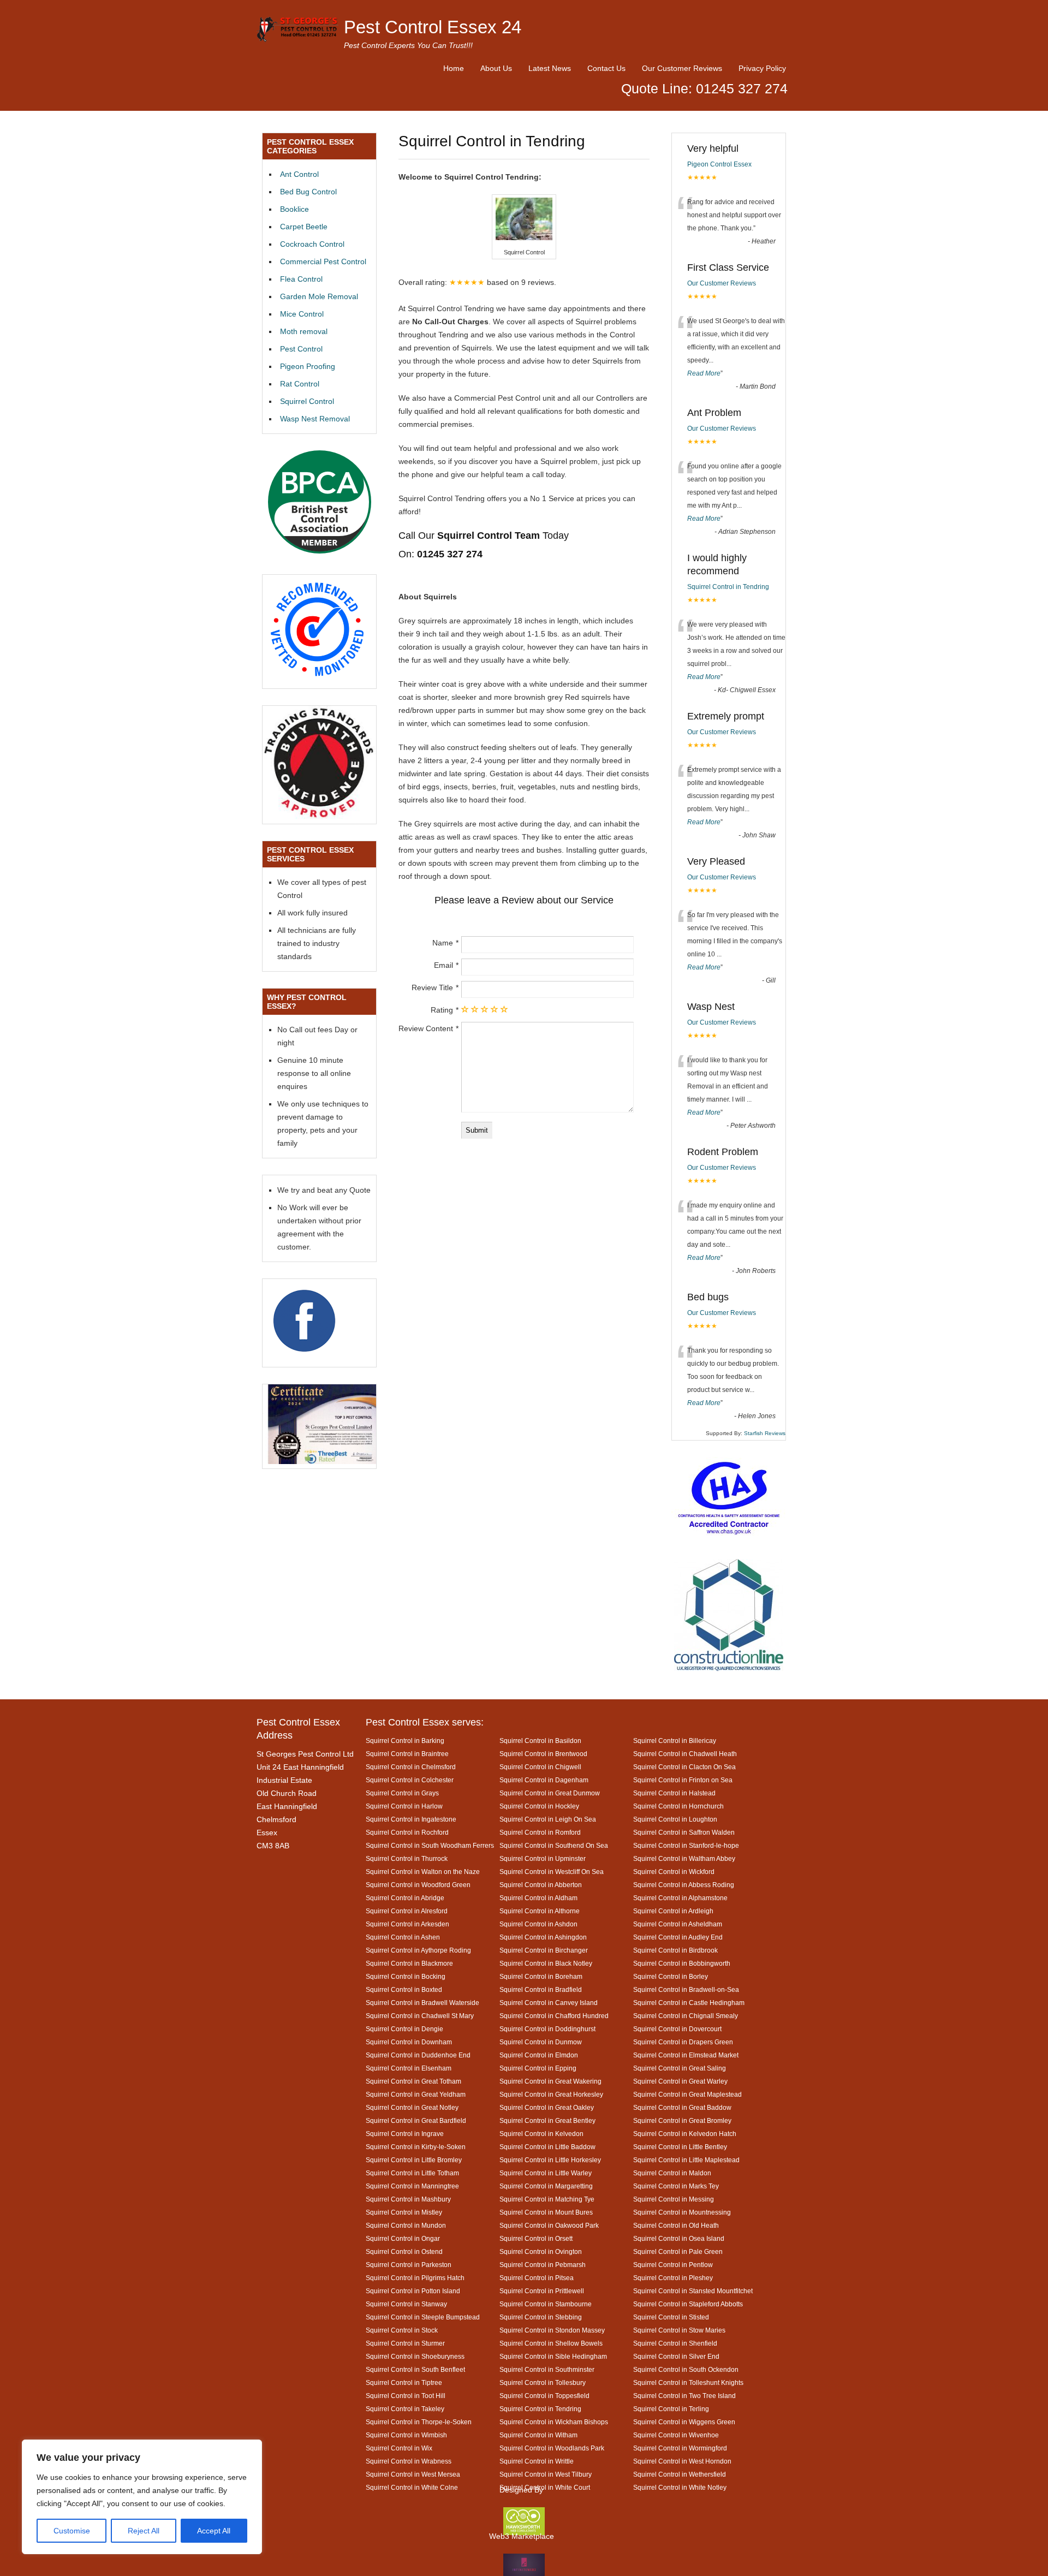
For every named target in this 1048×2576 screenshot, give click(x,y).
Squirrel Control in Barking (405, 1741)
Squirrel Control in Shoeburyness (415, 2356)
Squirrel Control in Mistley (404, 2212)
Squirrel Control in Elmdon (539, 2055)
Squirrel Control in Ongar (403, 2238)
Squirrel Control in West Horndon (682, 2461)
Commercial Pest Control (323, 261)
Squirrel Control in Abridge (405, 1898)
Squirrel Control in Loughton (675, 1819)
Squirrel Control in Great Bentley (547, 2120)
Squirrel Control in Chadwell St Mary (420, 2016)
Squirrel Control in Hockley (539, 1806)
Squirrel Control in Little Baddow (547, 2147)
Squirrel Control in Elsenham (409, 2068)
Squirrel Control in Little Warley (546, 2173)
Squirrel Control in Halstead (674, 1793)
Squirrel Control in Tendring (728, 587)
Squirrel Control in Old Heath (676, 2225)
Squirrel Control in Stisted (671, 2317)
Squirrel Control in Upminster (543, 1858)
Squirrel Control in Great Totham (413, 2081)
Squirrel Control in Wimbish (406, 2435)
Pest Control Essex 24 (433, 27)
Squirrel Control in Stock (402, 2330)
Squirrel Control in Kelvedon (541, 2134)
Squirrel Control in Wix (399, 2448)
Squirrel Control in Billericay (675, 1741)
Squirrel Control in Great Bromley (682, 2120)
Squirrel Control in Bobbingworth (682, 1963)
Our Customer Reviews (682, 68)
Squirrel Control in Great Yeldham (416, 2094)
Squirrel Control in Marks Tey (676, 2186)
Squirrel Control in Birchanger (544, 1950)
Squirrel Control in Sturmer (405, 2343)
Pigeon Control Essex (719, 164)
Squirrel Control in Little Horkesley (550, 2160)
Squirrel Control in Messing (674, 2199)
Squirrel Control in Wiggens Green (684, 2422)
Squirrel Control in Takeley (405, 2409)
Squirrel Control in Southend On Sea (554, 1845)
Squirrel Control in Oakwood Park (549, 2225)
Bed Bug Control (308, 192)
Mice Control (302, 314)
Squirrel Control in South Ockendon (686, 2369)
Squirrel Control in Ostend (404, 2251)
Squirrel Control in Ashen (403, 1937)
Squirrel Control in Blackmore (409, 1963)
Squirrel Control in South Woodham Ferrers (430, 1845)
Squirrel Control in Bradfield (541, 1989)
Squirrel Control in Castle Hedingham (689, 2003)
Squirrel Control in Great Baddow (682, 2107)
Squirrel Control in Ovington (541, 2251)
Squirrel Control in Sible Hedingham (553, 2356)
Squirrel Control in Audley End (678, 1937)
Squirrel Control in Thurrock (407, 1858)
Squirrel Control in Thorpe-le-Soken (419, 2422)
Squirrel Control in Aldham (538, 1898)
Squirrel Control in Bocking (406, 1976)
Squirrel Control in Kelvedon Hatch (685, 2134)
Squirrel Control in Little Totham (412, 2173)
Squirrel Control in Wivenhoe (676, 2435)
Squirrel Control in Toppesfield (544, 2396)
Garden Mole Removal (319, 296)
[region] (142, 2497)
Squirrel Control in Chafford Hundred (554, 2016)
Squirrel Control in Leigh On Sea (548, 1819)
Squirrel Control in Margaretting (546, 2186)
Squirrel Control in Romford (540, 1832)
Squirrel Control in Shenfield (675, 2343)
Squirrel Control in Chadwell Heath (685, 1754)
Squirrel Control (307, 401)
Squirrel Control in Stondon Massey (552, 2330)
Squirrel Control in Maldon (672, 2173)
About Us (496, 68)
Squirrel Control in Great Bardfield (416, 2120)
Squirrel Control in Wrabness (409, 2461)
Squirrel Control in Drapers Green (683, 2042)
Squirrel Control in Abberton (541, 1885)
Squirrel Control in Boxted (404, 1989)
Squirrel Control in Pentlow (673, 2265)
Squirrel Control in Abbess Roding (684, 1885)
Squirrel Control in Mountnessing (682, 2212)
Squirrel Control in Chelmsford (411, 1767)
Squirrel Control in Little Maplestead (686, 2160)
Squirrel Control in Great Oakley (547, 2107)
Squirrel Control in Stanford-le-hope (686, 1845)
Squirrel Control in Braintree (407, 1754)
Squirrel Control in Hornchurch (678, 1806)
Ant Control (299, 174)
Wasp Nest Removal (315, 419)
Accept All (214, 2531)
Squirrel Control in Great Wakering (550, 2081)
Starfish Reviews (765, 1433)
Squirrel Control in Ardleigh (673, 1911)
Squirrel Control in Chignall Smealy (686, 2016)
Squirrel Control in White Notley (680, 2487)
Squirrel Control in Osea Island (679, 2238)
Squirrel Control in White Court (545, 2487)
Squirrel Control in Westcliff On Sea (552, 1872)
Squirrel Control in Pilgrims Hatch (415, 2278)
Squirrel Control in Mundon (406, 2225)
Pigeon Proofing (308, 366)
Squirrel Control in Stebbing (541, 2317)
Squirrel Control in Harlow (404, 1806)
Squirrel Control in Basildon (540, 1741)
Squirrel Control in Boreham (541, 1976)
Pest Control (301, 349)
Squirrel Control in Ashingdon (543, 1937)
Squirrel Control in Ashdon (538, 1924)
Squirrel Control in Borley (671, 1976)
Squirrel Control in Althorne (540, 1911)
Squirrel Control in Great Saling (680, 2068)
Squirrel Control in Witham (538, 2435)
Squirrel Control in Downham (409, 2042)
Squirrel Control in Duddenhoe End (418, 2055)
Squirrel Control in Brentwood (543, 1754)
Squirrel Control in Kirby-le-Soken (416, 2147)
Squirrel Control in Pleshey (673, 2278)
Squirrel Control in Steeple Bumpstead (423, 2317)
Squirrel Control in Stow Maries (679, 2330)
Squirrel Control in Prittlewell (542, 2291)
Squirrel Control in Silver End (676, 2356)
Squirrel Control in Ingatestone (411, 1819)
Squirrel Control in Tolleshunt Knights (688, 2382)
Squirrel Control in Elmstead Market (686, 2055)
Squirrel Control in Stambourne (546, 2304)
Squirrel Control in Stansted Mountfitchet (693, 2291)
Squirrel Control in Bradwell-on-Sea (686, 1989)
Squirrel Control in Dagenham (544, 1780)
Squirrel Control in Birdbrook (675, 1950)
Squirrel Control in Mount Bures (546, 2212)
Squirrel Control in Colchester (410, 1780)
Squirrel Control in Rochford (407, 1832)
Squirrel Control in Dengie (404, 2029)
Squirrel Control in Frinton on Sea (683, 1780)
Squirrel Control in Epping (538, 2068)
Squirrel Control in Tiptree (404, 2382)
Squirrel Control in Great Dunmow (550, 1793)
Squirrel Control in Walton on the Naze (423, 1872)
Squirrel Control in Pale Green (678, 2251)
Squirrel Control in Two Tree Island (684, 2396)
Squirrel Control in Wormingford (680, 2448)
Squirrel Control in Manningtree (412, 2186)
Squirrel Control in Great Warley (680, 2081)
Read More (704, 373)
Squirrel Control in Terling (671, 2409)
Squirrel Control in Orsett (536, 2238)
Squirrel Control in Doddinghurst (547, 2029)
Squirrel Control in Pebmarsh (543, 2265)
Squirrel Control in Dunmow (541, 2042)
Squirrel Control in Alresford (407, 1911)
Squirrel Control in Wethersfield (680, 2474)
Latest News (550, 68)
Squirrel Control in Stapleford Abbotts (688, 2304)
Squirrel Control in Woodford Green (418, 1885)
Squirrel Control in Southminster (547, 2369)
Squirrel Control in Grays (402, 1793)
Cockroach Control (312, 244)
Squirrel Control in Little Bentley (680, 2147)
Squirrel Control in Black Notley (546, 1963)
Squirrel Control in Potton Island (413, 2291)
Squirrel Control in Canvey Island (549, 2003)
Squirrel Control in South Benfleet (415, 2369)
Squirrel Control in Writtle (537, 2461)
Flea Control (301, 279)
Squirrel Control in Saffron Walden (684, 1832)
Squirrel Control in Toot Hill (406, 2396)
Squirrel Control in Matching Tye (547, 2199)
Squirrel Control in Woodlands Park (552, 2448)
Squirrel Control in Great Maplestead (687, 2094)
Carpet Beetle (304, 227)
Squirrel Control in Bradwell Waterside (422, 2003)
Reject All (144, 2531)
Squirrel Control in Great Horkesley (551, 2094)
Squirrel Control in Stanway (406, 2304)
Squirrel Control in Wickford (674, 1872)
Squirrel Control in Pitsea (537, 2278)
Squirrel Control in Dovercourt (677, 2029)
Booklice (294, 209)
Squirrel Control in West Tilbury (546, 2474)
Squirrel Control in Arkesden (407, 1924)
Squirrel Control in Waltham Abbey (684, 1858)
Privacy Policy (762, 68)
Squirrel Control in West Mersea (413, 2474)
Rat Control (300, 384)
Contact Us (606, 68)
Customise (72, 2531)
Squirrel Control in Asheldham (678, 1924)
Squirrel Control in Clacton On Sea (684, 1767)
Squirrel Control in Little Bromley (414, 2160)
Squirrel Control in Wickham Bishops (554, 2422)
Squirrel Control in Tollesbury (543, 2382)
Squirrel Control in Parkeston (409, 2265)
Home (454, 68)
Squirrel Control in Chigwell (540, 1767)
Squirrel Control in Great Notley (412, 2107)
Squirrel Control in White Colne (412, 2487)
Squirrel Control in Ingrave (405, 2134)
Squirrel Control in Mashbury (408, 2199)
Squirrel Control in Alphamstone (680, 1898)
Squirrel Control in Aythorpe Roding (418, 1950)
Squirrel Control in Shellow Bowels (551, 2343)
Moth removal (304, 331)
